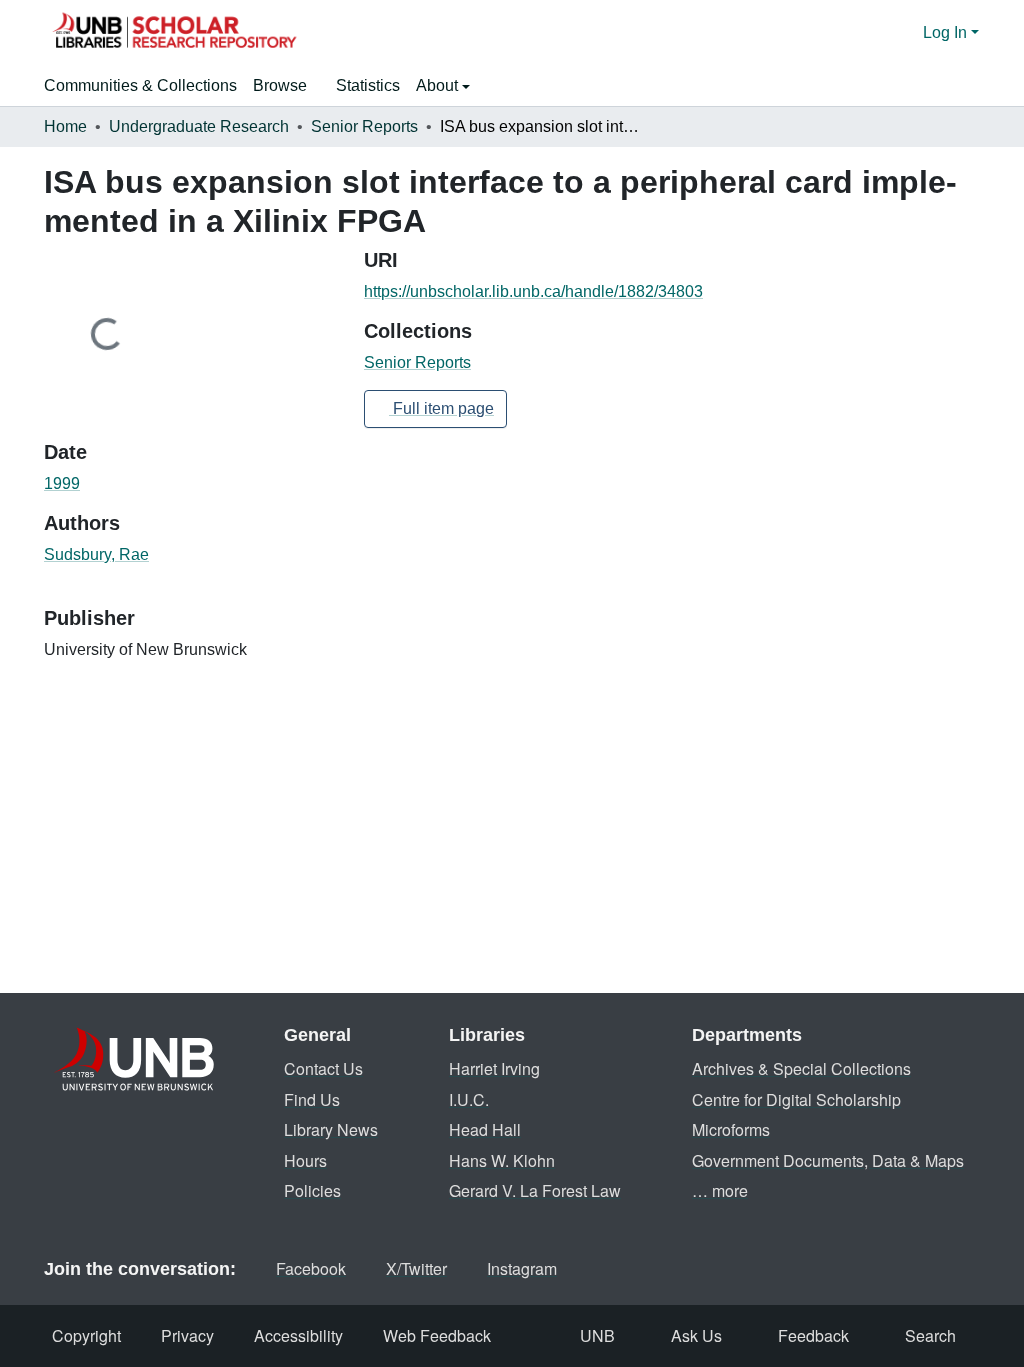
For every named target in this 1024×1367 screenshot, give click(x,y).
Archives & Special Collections (801, 1068)
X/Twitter (416, 1268)
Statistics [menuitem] (368, 85)
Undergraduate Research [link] (199, 126)
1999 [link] (62, 483)
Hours (305, 1160)
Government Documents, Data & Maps (828, 1160)
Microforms (731, 1129)
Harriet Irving (494, 1068)
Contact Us (323, 1068)
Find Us (312, 1099)
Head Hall (485, 1129)
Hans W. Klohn (502, 1160)
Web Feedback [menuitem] (437, 1335)
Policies (312, 1190)
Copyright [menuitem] (86, 1335)
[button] (174, 33)
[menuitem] (286, 86)
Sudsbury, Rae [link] (96, 554)
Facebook (311, 1268)
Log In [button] (947, 32)
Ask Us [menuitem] (696, 1335)
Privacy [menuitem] (187, 1335)
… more (720, 1190)
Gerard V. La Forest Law (535, 1190)
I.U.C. (469, 1099)
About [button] (439, 85)
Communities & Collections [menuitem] (140, 85)
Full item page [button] (441, 408)
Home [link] (65, 126)
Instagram (522, 1268)
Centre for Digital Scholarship (796, 1099)
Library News (331, 1129)
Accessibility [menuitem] (298, 1335)
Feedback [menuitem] (813, 1335)
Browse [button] (280, 85)
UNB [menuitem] (597, 1335)
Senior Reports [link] (364, 126)
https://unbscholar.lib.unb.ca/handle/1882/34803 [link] (533, 291)
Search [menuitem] (930, 1335)
